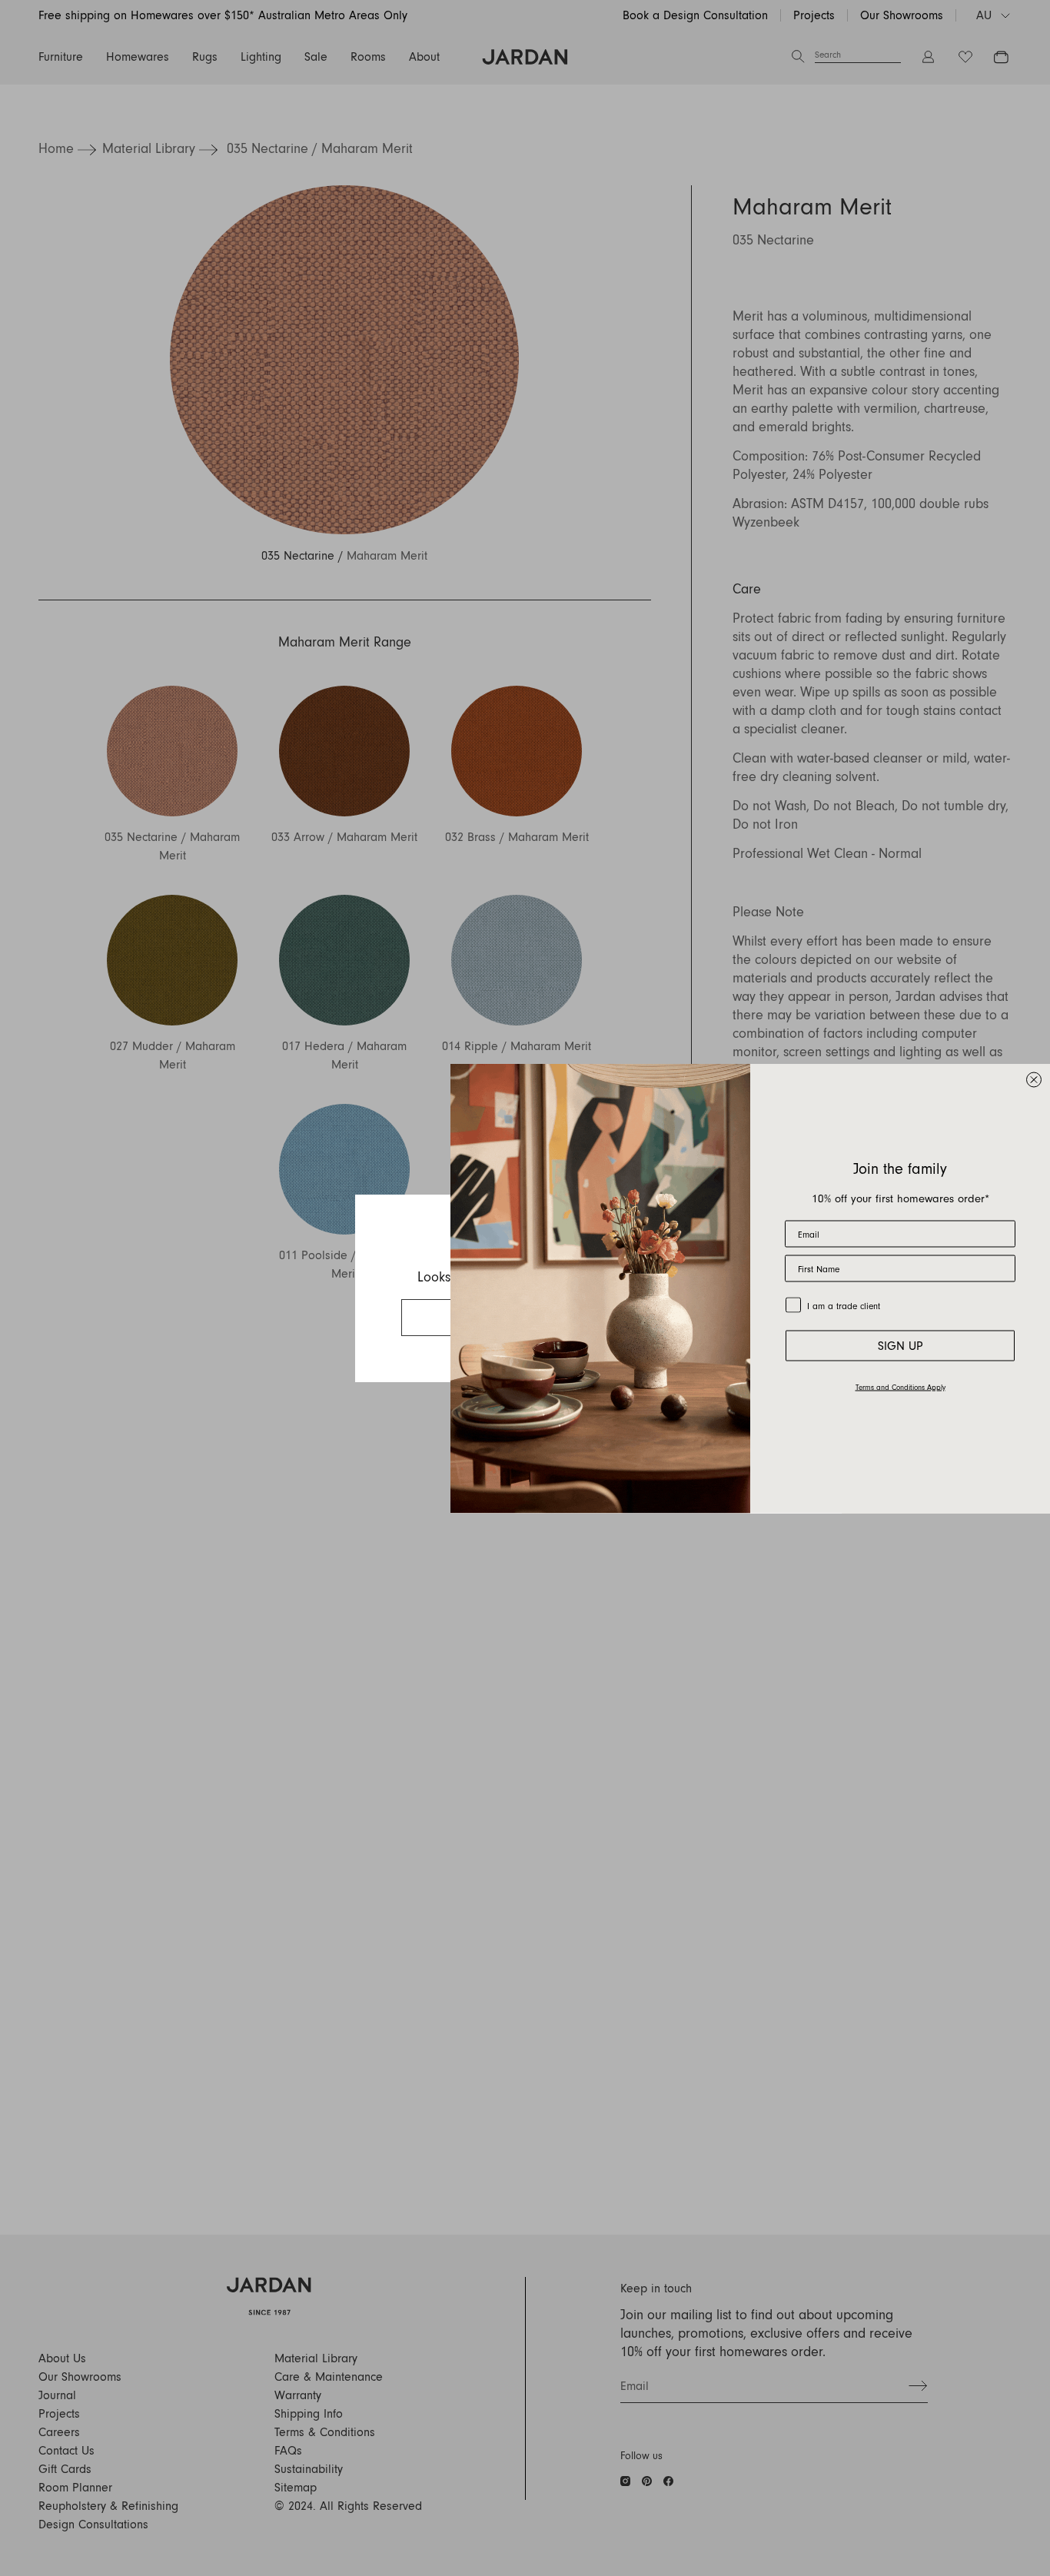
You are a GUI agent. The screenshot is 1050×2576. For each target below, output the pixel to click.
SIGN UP (900, 1345)
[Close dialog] (1034, 1079)
